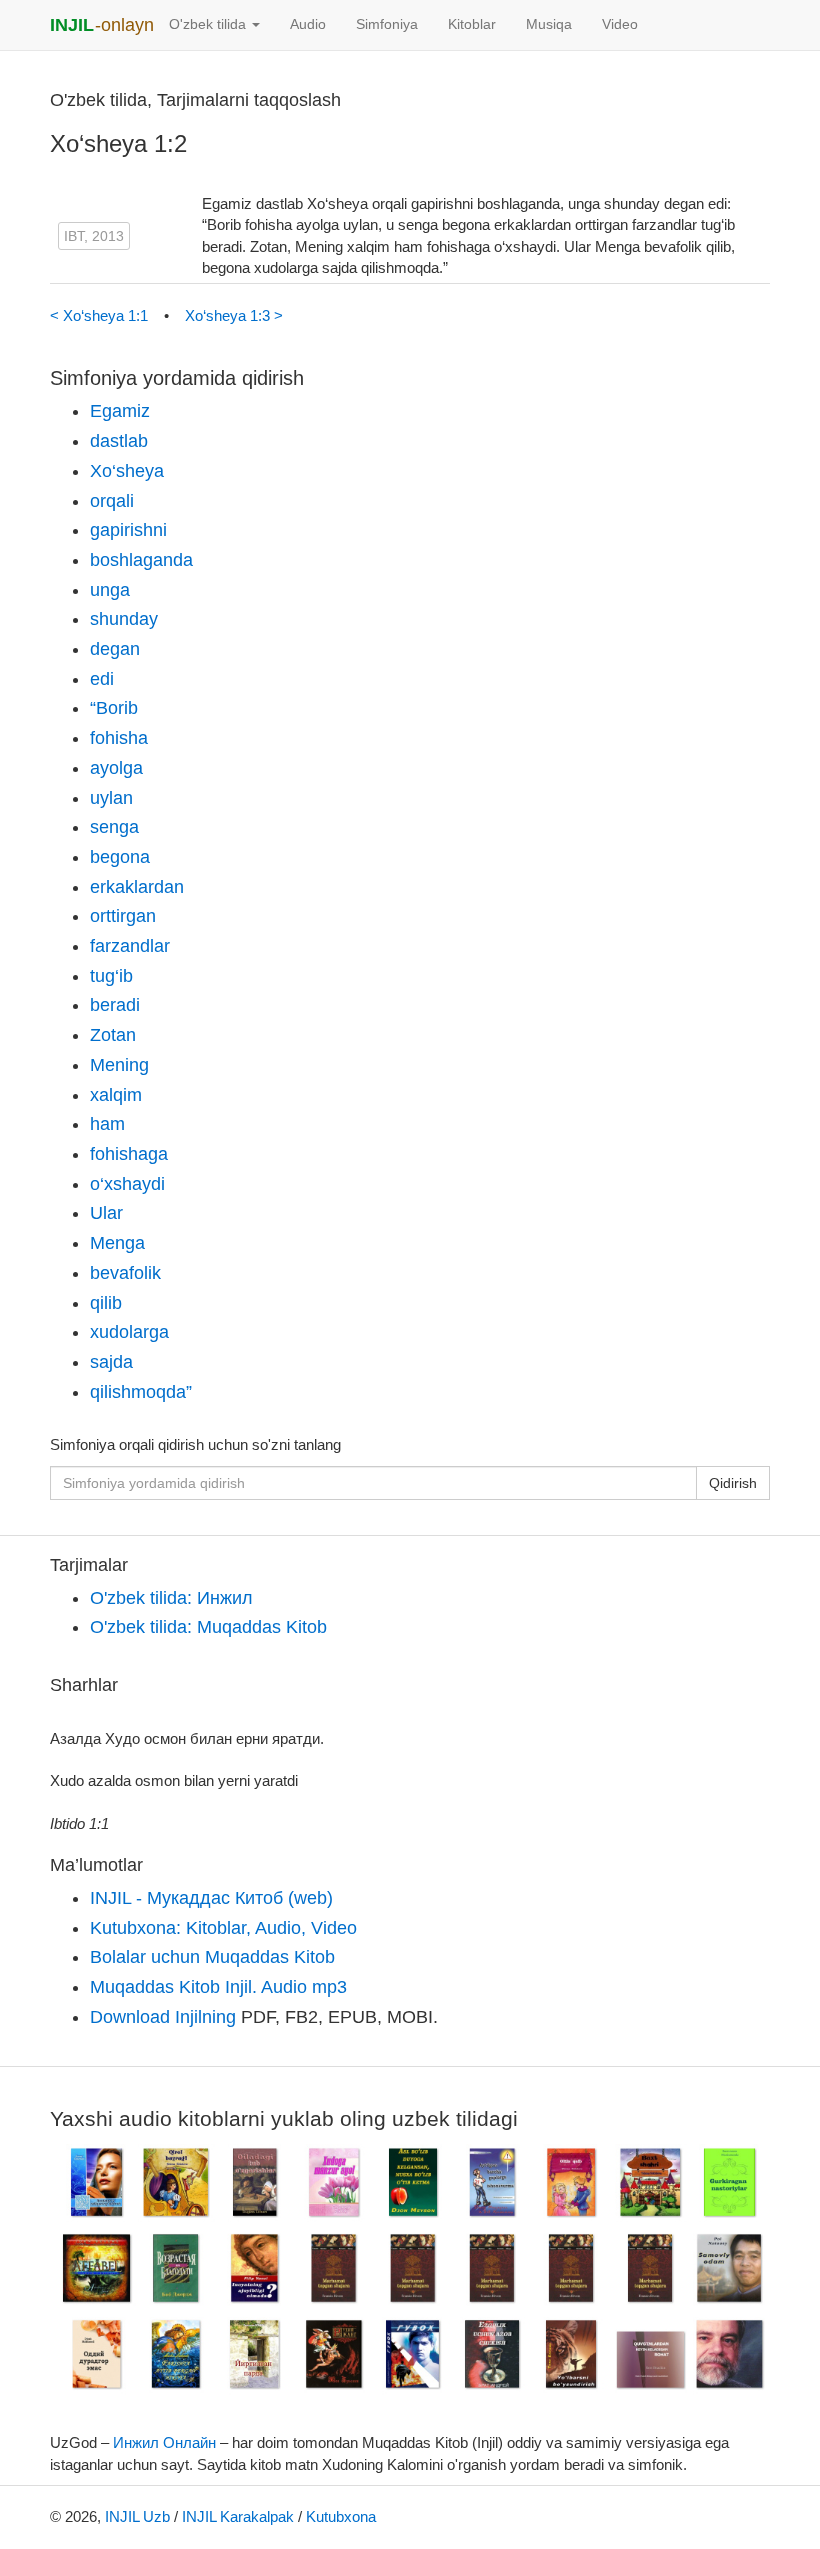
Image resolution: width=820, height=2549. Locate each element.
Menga (117, 1243)
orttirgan (123, 916)
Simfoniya (387, 24)
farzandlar (130, 946)
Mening (119, 1065)
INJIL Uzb (137, 2516)
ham (107, 1124)
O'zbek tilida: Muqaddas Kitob (208, 1627)
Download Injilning (163, 2017)
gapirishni (128, 530)
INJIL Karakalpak (238, 2516)
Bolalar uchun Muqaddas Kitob (212, 1957)
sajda (111, 1362)
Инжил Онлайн (164, 2442)
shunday (124, 619)
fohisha (119, 738)
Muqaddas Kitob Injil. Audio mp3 (218, 1987)
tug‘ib (111, 976)
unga (110, 590)
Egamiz (120, 411)
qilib (106, 1303)
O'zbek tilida (209, 24)
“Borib (114, 708)
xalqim (116, 1095)
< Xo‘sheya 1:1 (101, 315)
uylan (111, 798)
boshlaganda (141, 560)
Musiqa (549, 24)
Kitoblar (472, 24)
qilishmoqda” (141, 1392)
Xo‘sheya (127, 471)
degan (115, 649)
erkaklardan (137, 887)
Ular (106, 1213)
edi (102, 679)
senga (114, 827)
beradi (115, 1005)
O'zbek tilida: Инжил (171, 1598)
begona (120, 857)
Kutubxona (341, 2516)
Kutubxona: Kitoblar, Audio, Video (223, 1928)
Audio (308, 24)
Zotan (113, 1035)
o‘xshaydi (127, 1184)
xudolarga (129, 1332)
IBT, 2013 (94, 236)
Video (620, 24)
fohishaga (129, 1154)
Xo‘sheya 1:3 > (234, 315)
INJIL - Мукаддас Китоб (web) (211, 1898)
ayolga (116, 768)
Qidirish (733, 1483)
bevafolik (125, 1273)
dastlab (119, 441)
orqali (112, 501)
